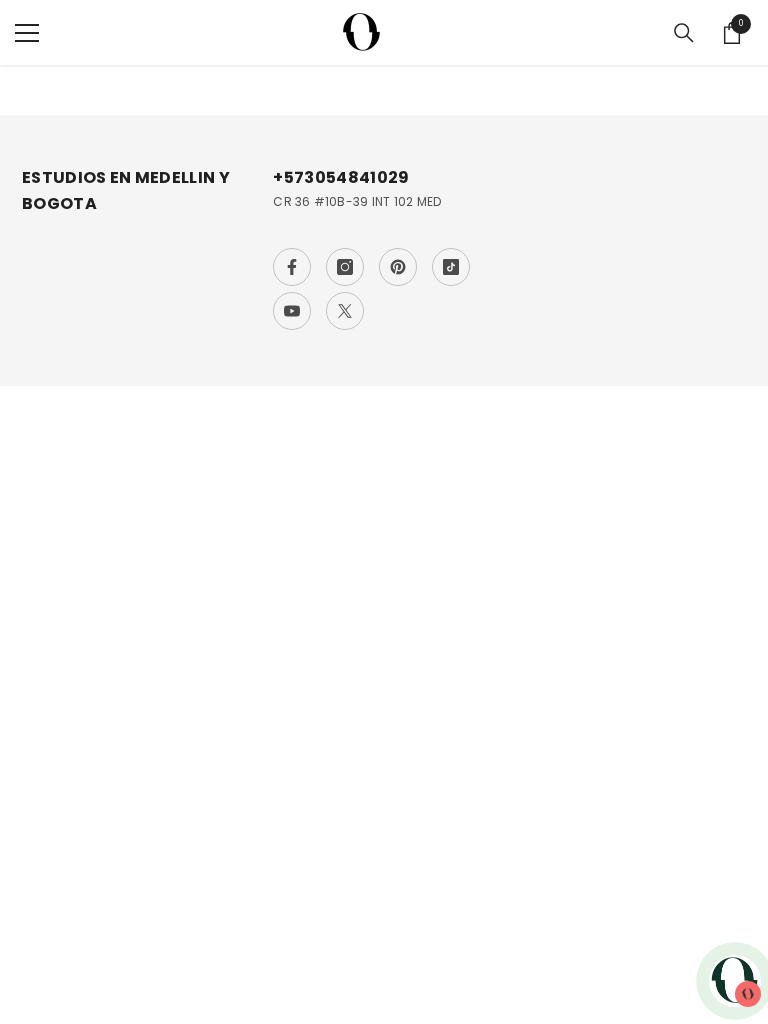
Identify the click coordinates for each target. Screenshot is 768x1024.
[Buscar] (684, 33)
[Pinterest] (398, 267)
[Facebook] (292, 267)
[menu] (27, 33)
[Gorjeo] (345, 311)
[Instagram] (345, 267)
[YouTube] (292, 311)
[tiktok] (451, 267)
